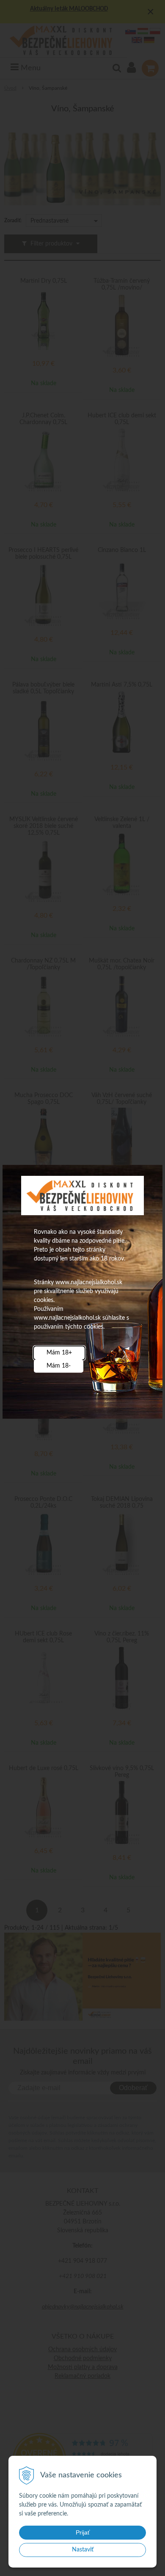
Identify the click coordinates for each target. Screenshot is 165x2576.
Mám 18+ (59, 1353)
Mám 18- (59, 1366)
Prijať (83, 2532)
